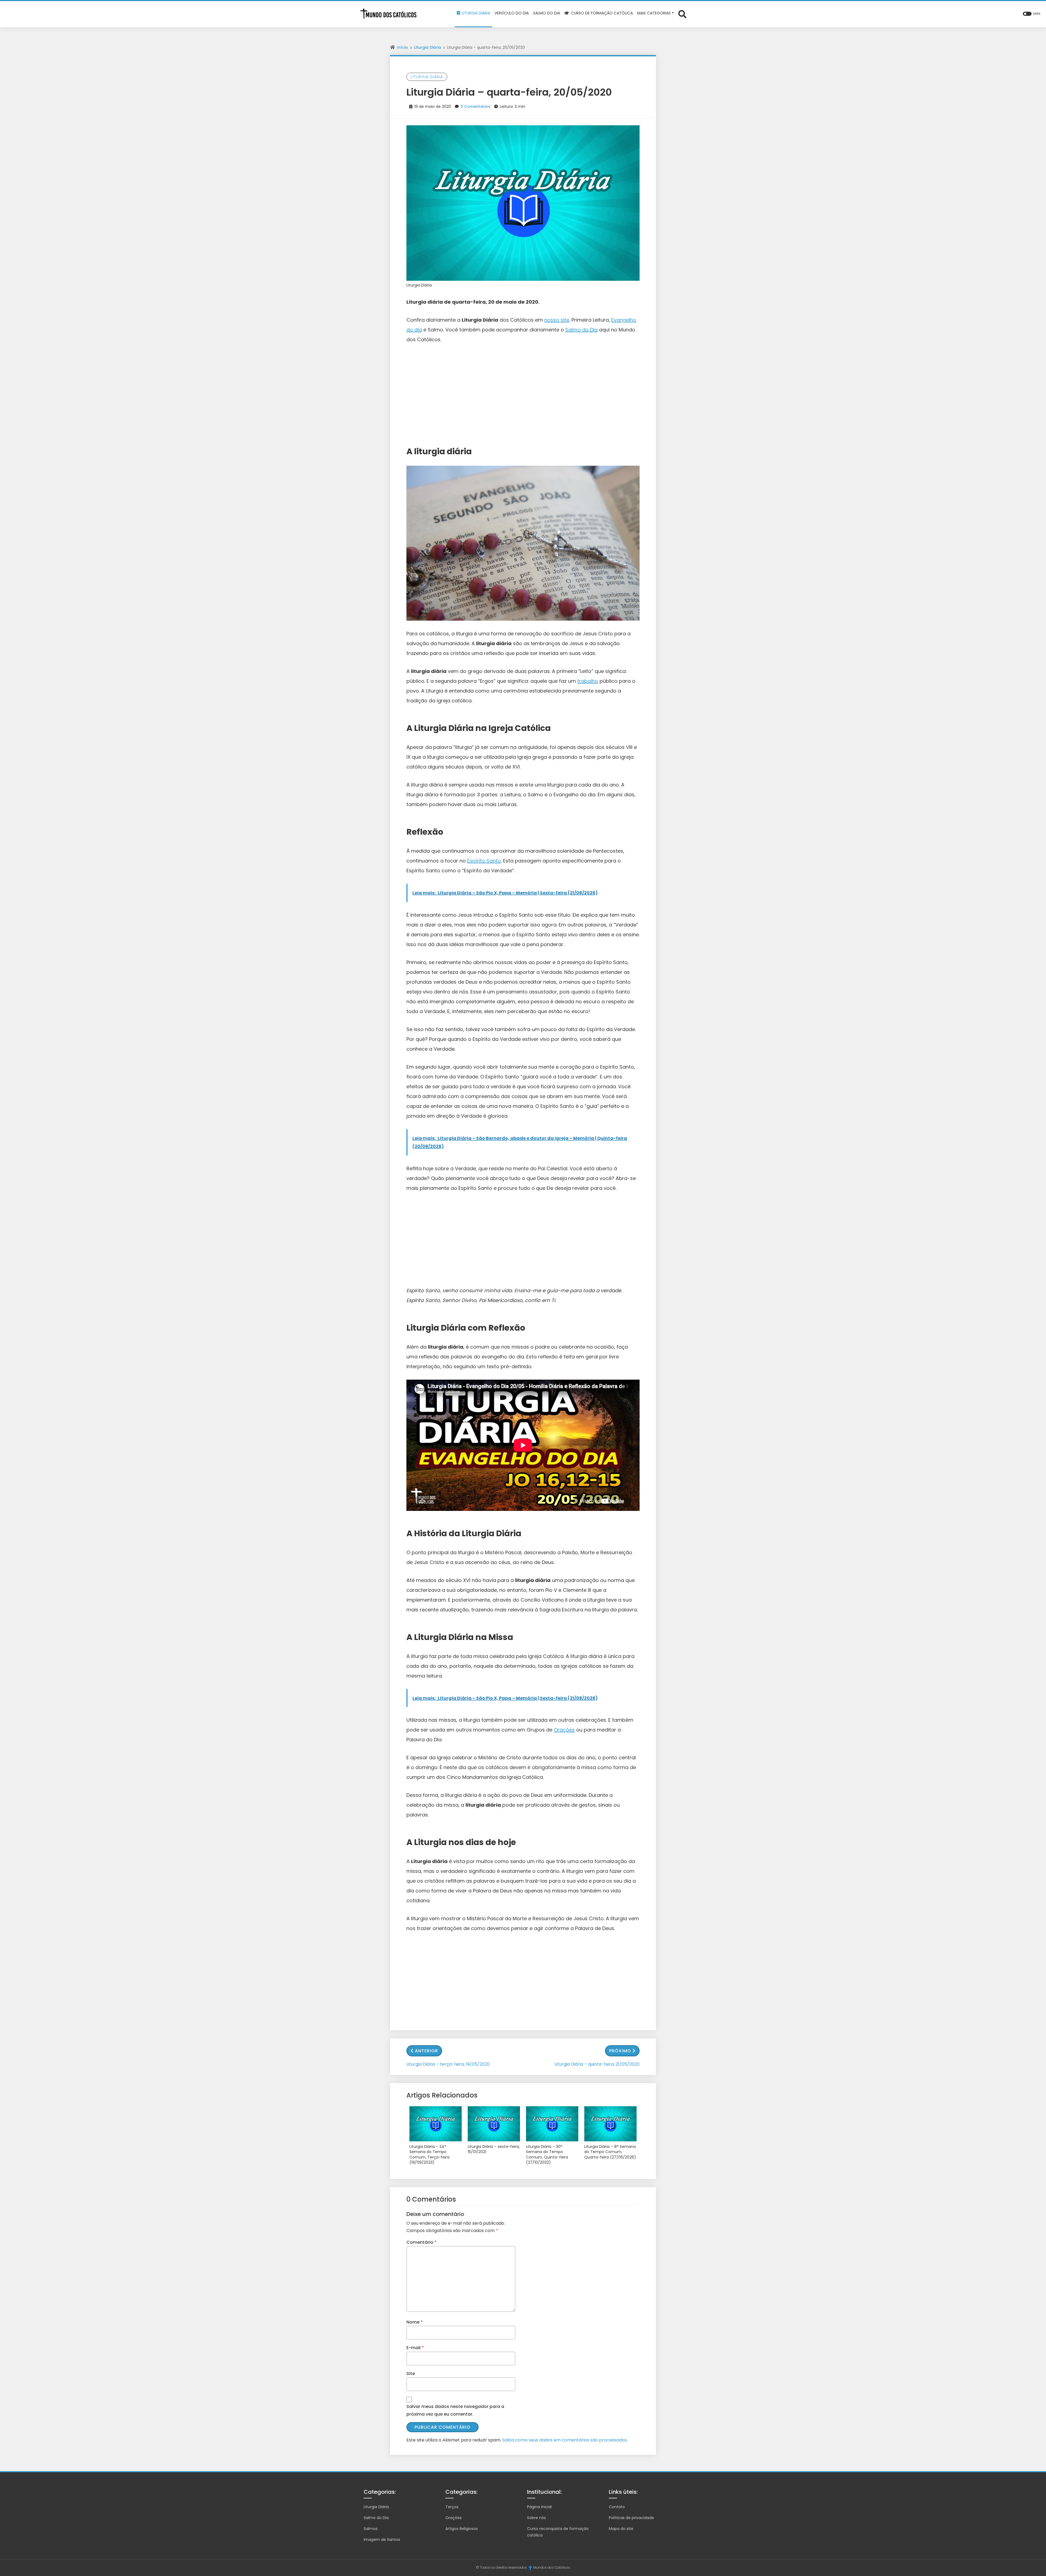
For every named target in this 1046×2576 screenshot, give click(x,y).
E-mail (415, 2348)
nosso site (557, 320)
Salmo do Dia (581, 330)
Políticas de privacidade (631, 2518)
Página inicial (539, 2507)
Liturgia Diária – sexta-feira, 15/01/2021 (494, 2149)
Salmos (371, 2529)
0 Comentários (475, 106)
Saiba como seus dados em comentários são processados (565, 2440)
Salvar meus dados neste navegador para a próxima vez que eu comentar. (455, 2410)
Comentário (422, 2242)
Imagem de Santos (382, 2540)
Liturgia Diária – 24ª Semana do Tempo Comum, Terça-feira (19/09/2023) (429, 2155)
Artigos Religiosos (462, 2529)
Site (411, 2374)
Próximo (620, 2051)
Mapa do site (621, 2529)
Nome (415, 2322)
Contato (617, 2507)
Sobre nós (536, 2518)
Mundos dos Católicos (552, 2567)
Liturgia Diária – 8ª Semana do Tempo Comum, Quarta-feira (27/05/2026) (610, 2152)
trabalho (588, 681)
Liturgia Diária (428, 47)
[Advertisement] (523, 391)
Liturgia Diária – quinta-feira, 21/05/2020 (597, 2064)
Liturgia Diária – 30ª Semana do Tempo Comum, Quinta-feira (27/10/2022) (547, 2155)
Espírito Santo (484, 861)
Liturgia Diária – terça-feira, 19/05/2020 (448, 2064)
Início (403, 47)
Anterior (426, 2051)
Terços (452, 2507)
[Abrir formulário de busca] (682, 14)
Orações (564, 1730)
